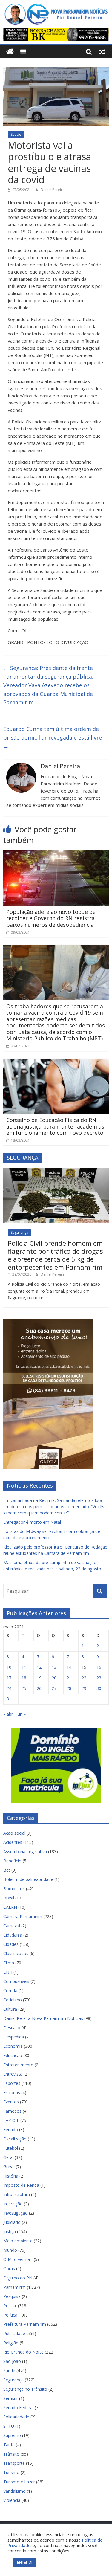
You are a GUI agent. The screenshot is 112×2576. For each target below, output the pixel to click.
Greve (9, 2167)
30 (99, 1688)
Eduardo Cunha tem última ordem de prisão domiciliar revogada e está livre (53, 737)
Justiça (10, 2231)
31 (9, 1699)
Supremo (12, 2435)
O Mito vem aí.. (18, 2259)
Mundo (10, 2250)
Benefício (12, 1861)
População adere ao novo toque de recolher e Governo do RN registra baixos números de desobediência (51, 918)
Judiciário (12, 2222)
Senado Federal (18, 2408)
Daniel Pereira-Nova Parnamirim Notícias (43, 2018)
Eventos (11, 2102)
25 (24, 1688)
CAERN (10, 1907)
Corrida (10, 1991)
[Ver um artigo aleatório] (102, 52)
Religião (11, 2343)
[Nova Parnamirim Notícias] (10, 52)
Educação (13, 2055)
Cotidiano (13, 2000)
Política (10, 2315)
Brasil (9, 1898)
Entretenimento (18, 2065)
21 (69, 1678)
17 (9, 1678)
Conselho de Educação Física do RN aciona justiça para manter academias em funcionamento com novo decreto (55, 1126)
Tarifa (9, 2445)
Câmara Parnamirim (23, 1916)
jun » (21, 1714)
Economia (13, 2046)
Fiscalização (15, 2139)
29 (84, 1688)
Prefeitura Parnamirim (25, 2324)
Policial (10, 2306)
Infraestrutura (17, 2194)
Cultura (10, 2009)
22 (84, 1678)
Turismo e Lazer (19, 2482)
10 (9, 1667)
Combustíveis (16, 1981)
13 (54, 1667)
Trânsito (11, 2454)
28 (69, 1688)
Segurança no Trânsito (25, 2389)
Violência (12, 2500)
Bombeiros (14, 1889)
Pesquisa (12, 2296)
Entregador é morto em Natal (32, 1522)
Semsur (11, 2398)
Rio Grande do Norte (23, 2352)
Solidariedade (16, 2417)
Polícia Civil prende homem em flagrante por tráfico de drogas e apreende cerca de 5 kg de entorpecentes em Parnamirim (55, 1255)
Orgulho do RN (18, 2278)
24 (9, 1688)
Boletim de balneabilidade (28, 1879)
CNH (8, 1972)
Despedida (14, 2037)
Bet (7, 1870)
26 (39, 1688)
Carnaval (12, 1926)
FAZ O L (11, 2120)
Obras (9, 2269)
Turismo (11, 2472)
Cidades (11, 1944)
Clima (9, 1963)
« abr (8, 1714)
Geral (8, 2157)
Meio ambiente (18, 2241)
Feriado (11, 2130)
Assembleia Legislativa (25, 1852)
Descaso (12, 2028)
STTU (9, 2426)
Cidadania (13, 1935)
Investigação (16, 2213)
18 (24, 1678)
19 (39, 1678)
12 (39, 1667)
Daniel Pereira (53, 190)
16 (99, 1667)
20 (54, 1678)
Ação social (14, 1833)
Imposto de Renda (21, 2185)
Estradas (12, 2092)
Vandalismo (14, 2491)
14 (69, 1667)
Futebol (11, 2148)
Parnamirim (14, 2287)
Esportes (12, 2083)
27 (54, 1688)
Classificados (16, 1953)
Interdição (13, 2204)
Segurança (20, 1232)
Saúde (16, 134)
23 (99, 1678)
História (11, 2176)
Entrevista (13, 2074)
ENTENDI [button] (25, 2562)
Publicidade (14, 2333)
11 (24, 1667)
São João (12, 2361)
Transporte (14, 2463)
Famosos (12, 2111)
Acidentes (13, 1842)
